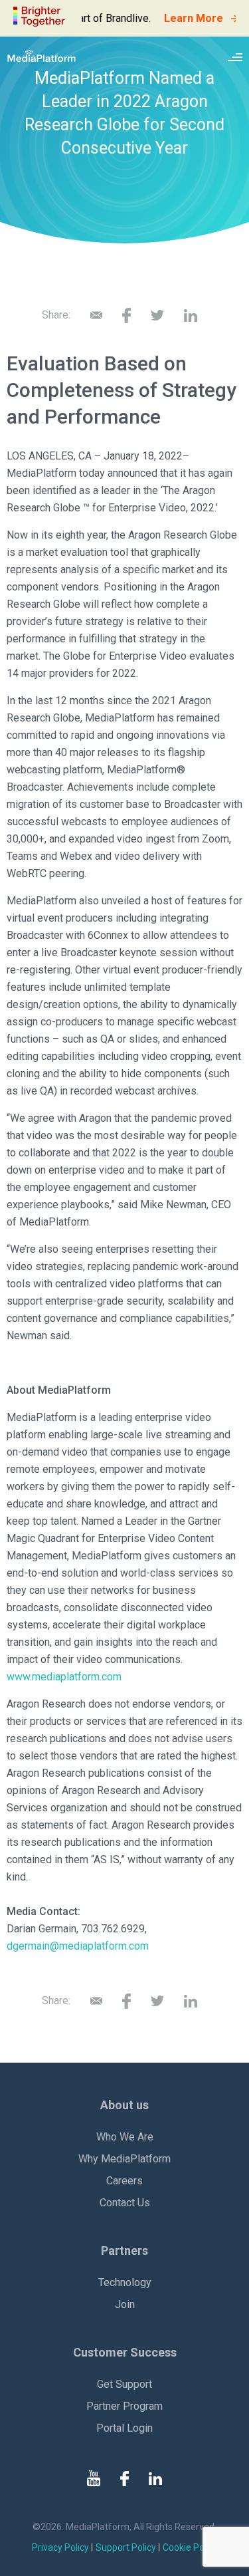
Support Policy (126, 2547)
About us (124, 2105)
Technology (125, 2282)
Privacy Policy (60, 2547)
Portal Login (124, 2428)
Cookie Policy (190, 2547)
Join (125, 2304)
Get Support (124, 2384)
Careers (124, 2181)
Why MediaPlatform (124, 2159)
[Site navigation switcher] (235, 56)
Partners (124, 2251)
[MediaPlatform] (41, 56)
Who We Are (125, 2137)
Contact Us (125, 2203)
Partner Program (124, 2406)
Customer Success (125, 2352)
